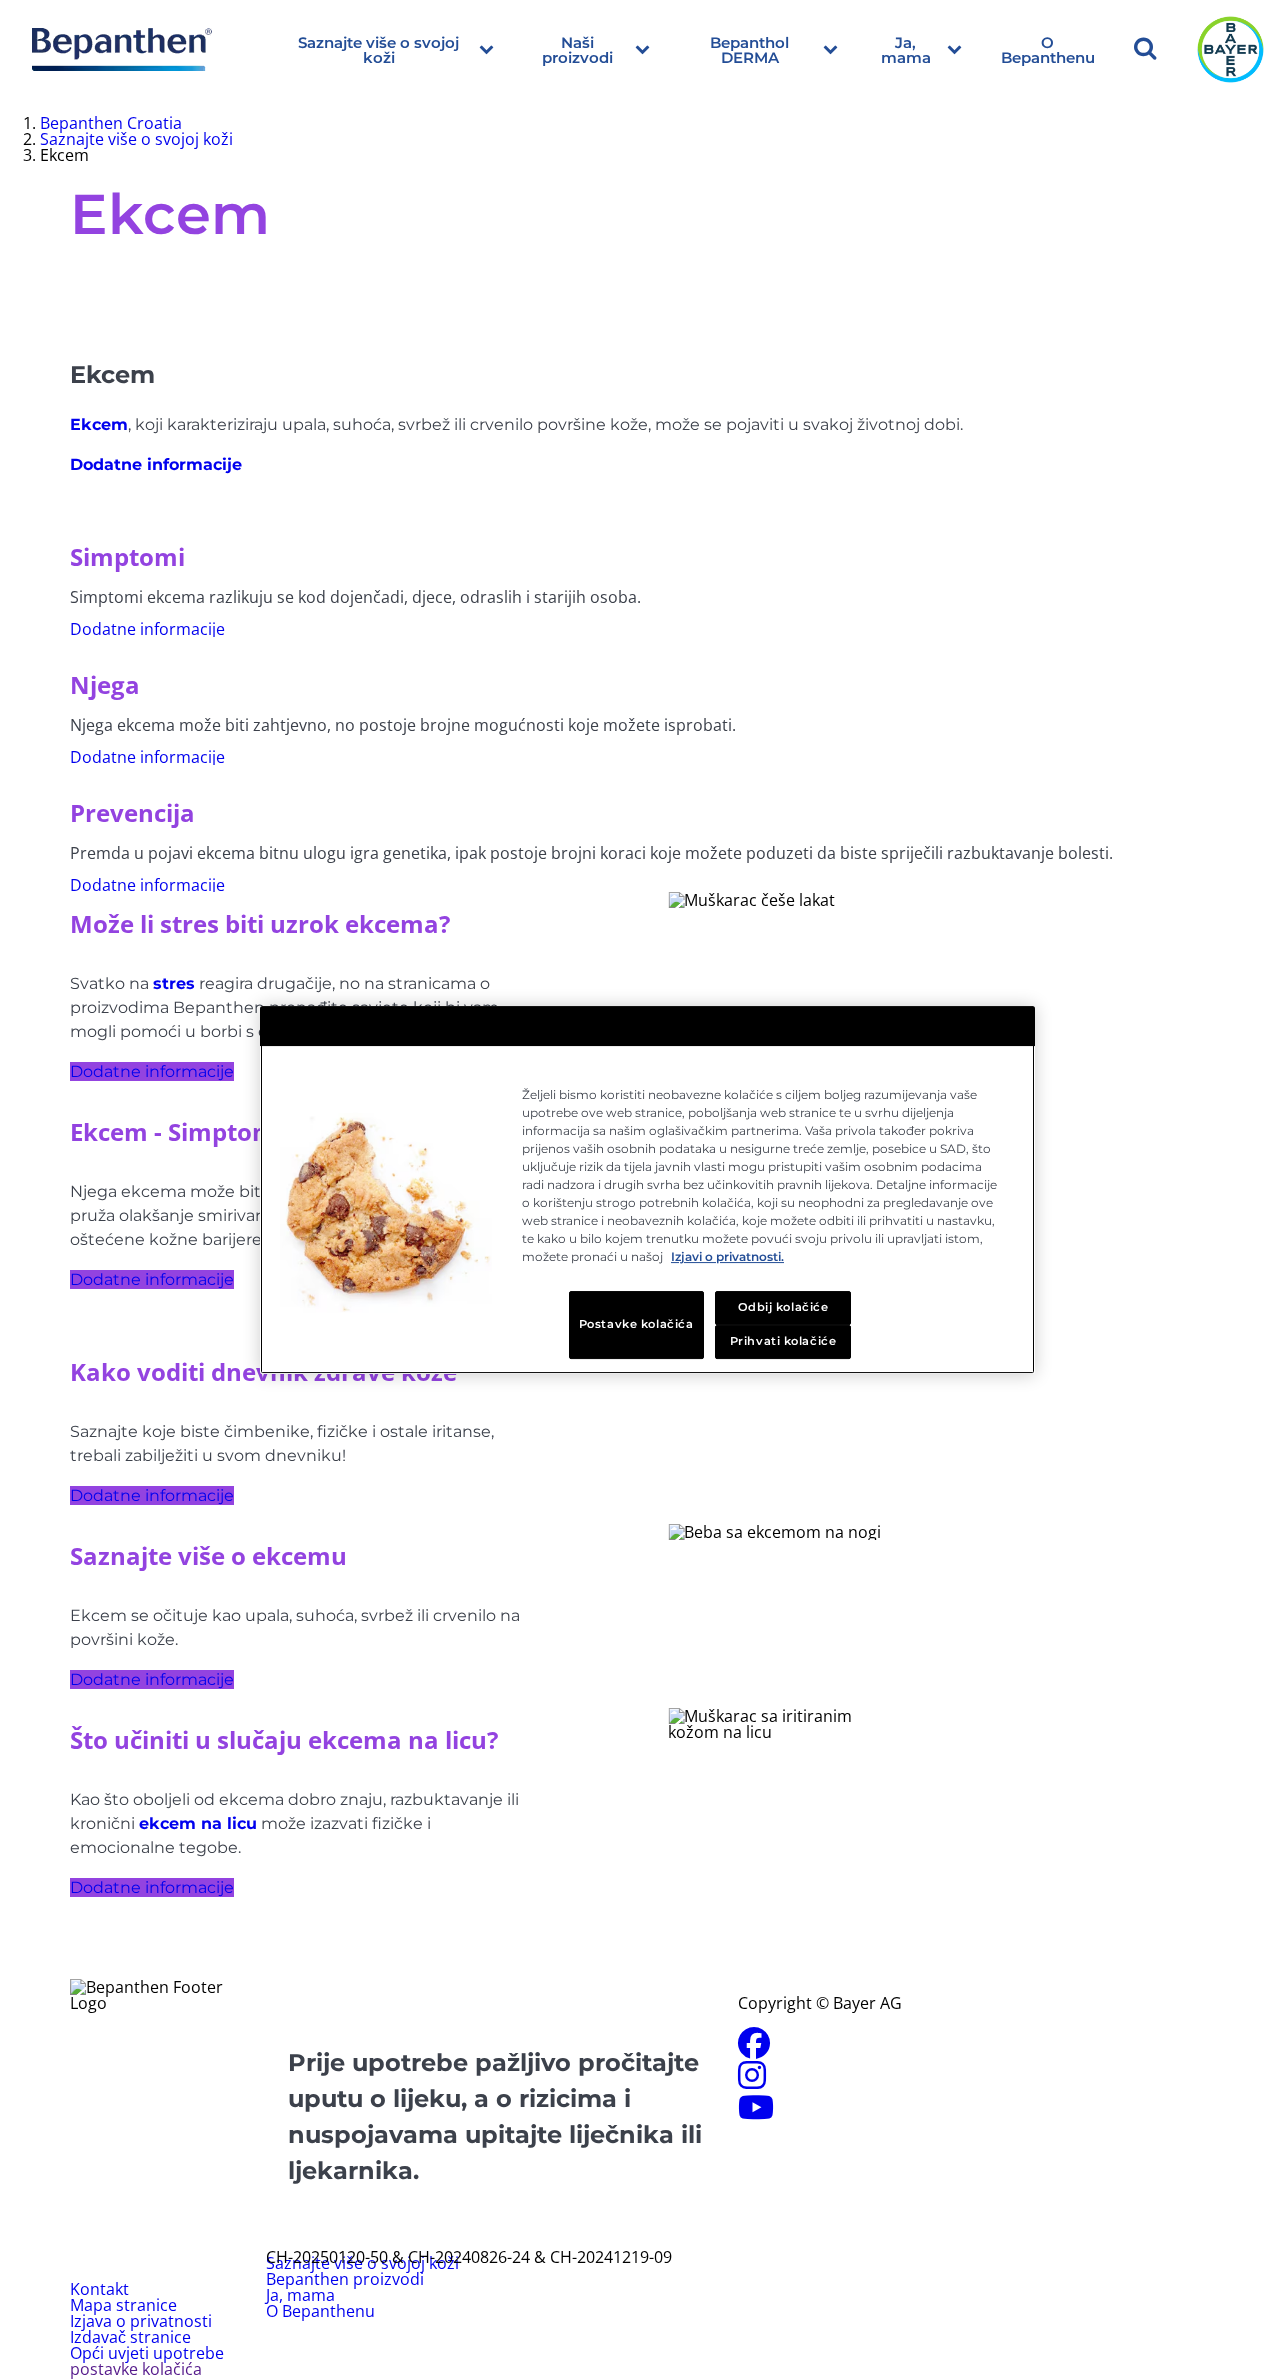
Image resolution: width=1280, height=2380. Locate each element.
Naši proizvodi (577, 50)
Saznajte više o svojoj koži (378, 50)
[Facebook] (754, 2049)
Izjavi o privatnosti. (727, 1256)
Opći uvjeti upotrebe (147, 2353)
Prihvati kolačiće (783, 1341)
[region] (647, 1190)
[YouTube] (756, 2113)
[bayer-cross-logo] (1230, 49)
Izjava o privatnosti (141, 2321)
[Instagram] (752, 2081)
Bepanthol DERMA (749, 50)
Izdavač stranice (130, 2337)
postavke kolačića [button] (136, 2369)
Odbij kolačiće (783, 1307)
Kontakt (99, 2289)
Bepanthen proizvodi (345, 2279)
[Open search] (1145, 49)
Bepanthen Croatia (111, 123)
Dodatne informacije (152, 1071)
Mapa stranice (123, 2305)
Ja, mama (906, 50)
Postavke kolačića (636, 1324)
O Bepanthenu (1048, 50)
